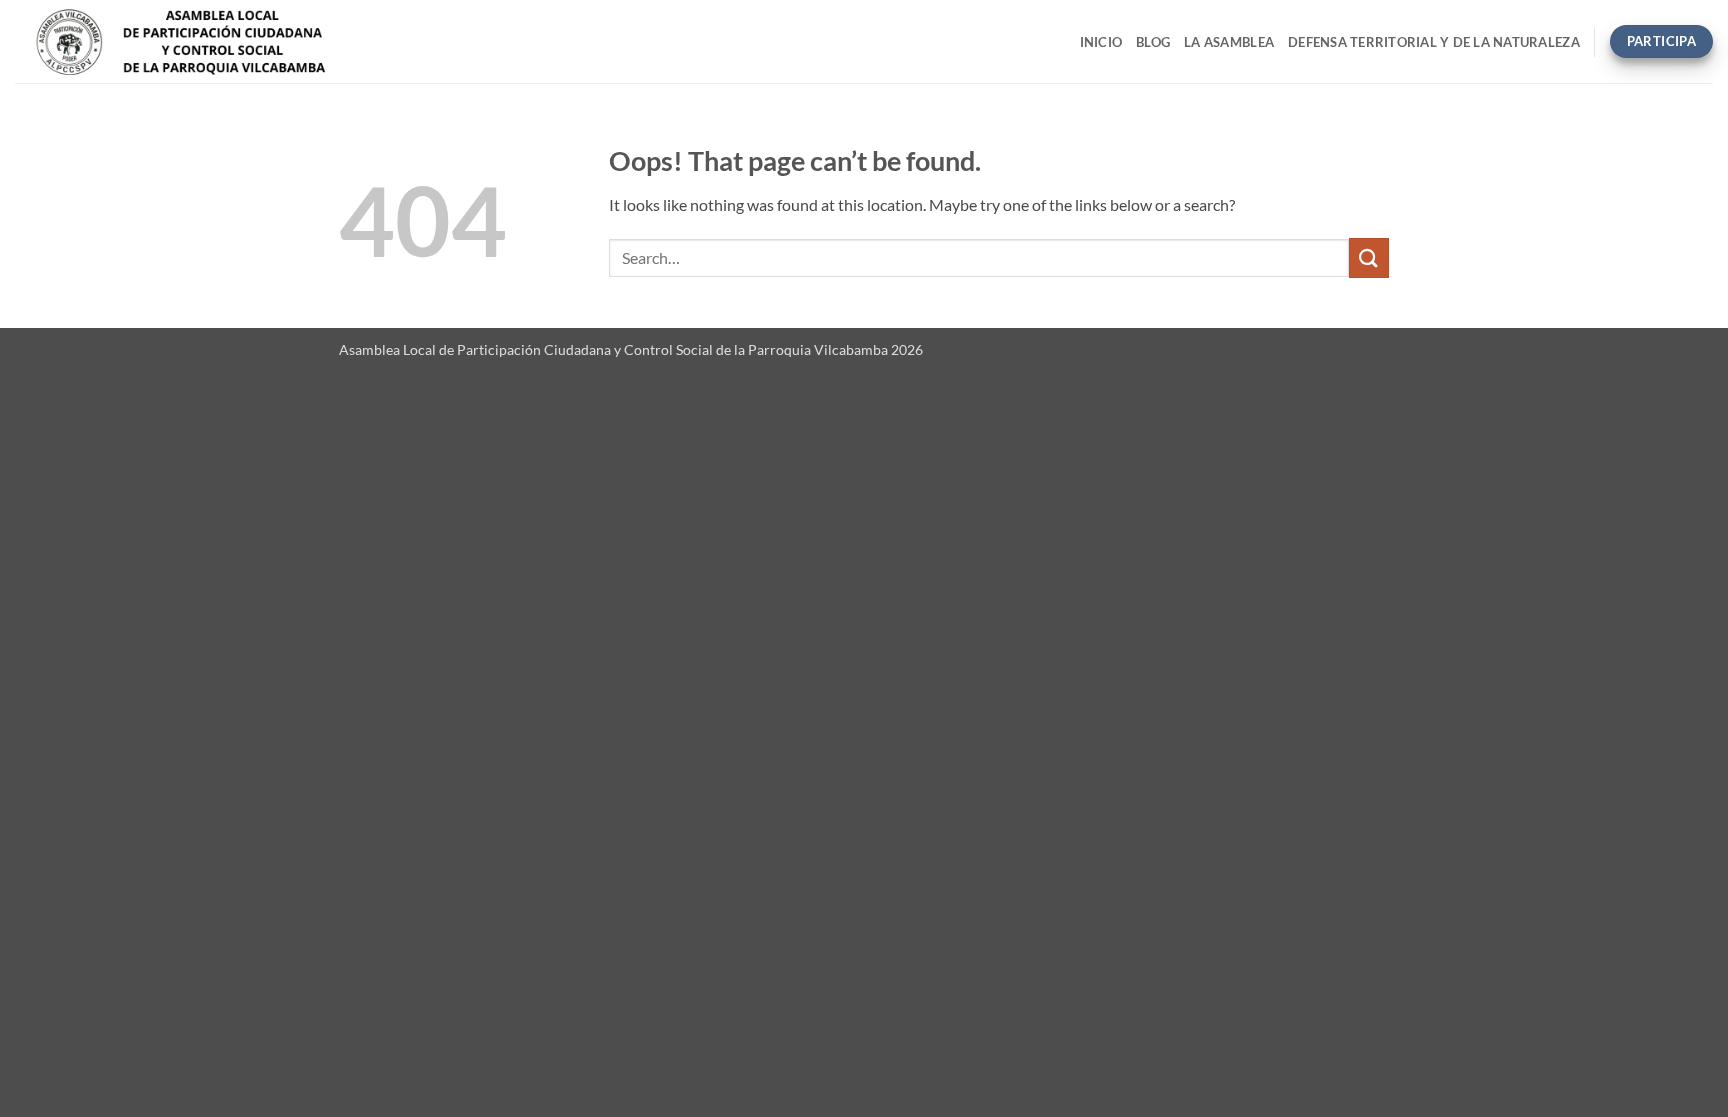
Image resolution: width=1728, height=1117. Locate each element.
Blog (1153, 42)
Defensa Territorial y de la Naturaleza (1434, 42)
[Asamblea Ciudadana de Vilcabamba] (237, 41)
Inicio (1101, 42)
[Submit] (1369, 257)
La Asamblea (1229, 42)
